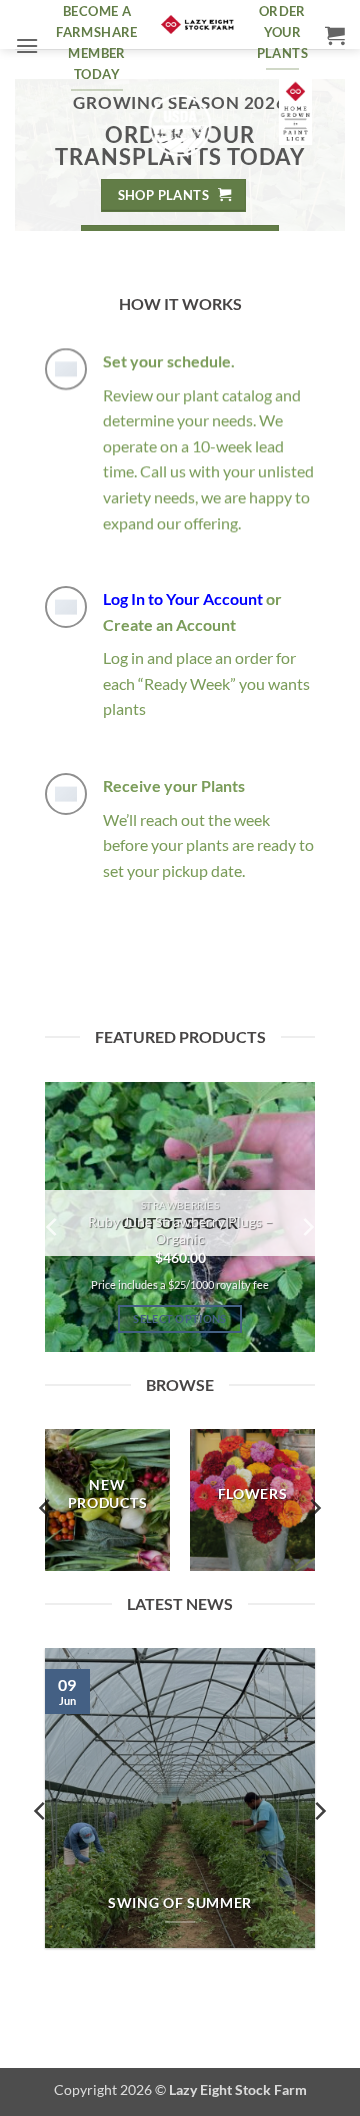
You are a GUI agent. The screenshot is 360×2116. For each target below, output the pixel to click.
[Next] (307, 1227)
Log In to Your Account (183, 598)
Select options (180, 1318)
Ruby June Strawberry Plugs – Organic (180, 1231)
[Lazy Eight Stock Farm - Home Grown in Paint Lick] (197, 25)
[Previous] (53, 1227)
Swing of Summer (180, 1903)
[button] (27, 45)
